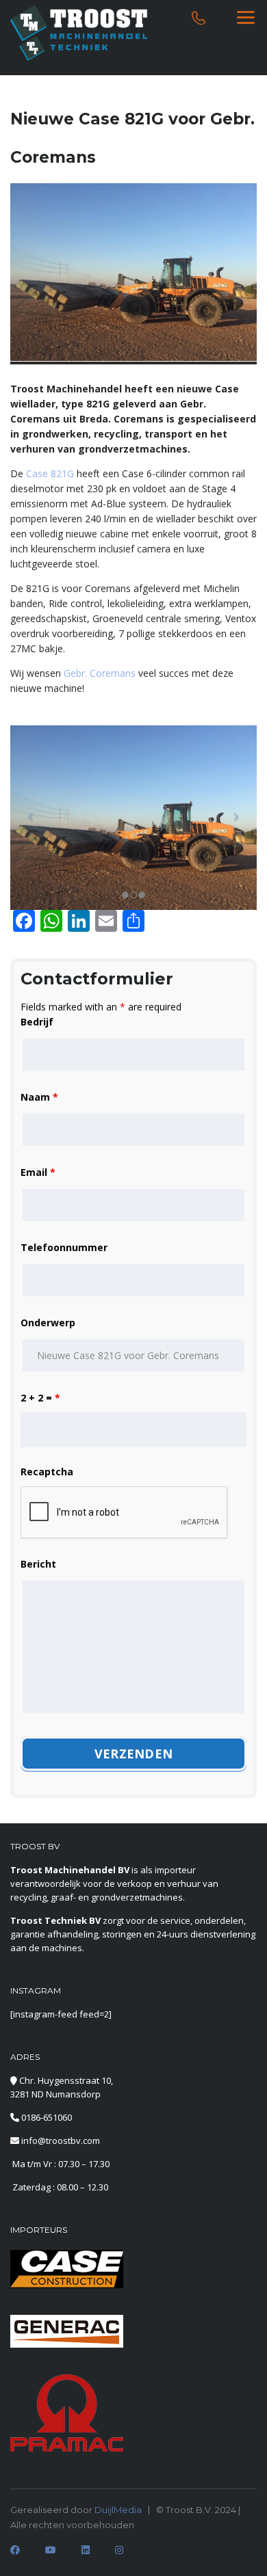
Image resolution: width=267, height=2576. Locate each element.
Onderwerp (48, 1323)
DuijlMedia (118, 2510)
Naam (39, 1097)
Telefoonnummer (64, 1247)
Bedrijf (37, 1022)
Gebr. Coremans (100, 673)
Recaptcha (47, 1472)
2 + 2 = (40, 1398)
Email (38, 1172)
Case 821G (50, 473)
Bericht (38, 1564)
